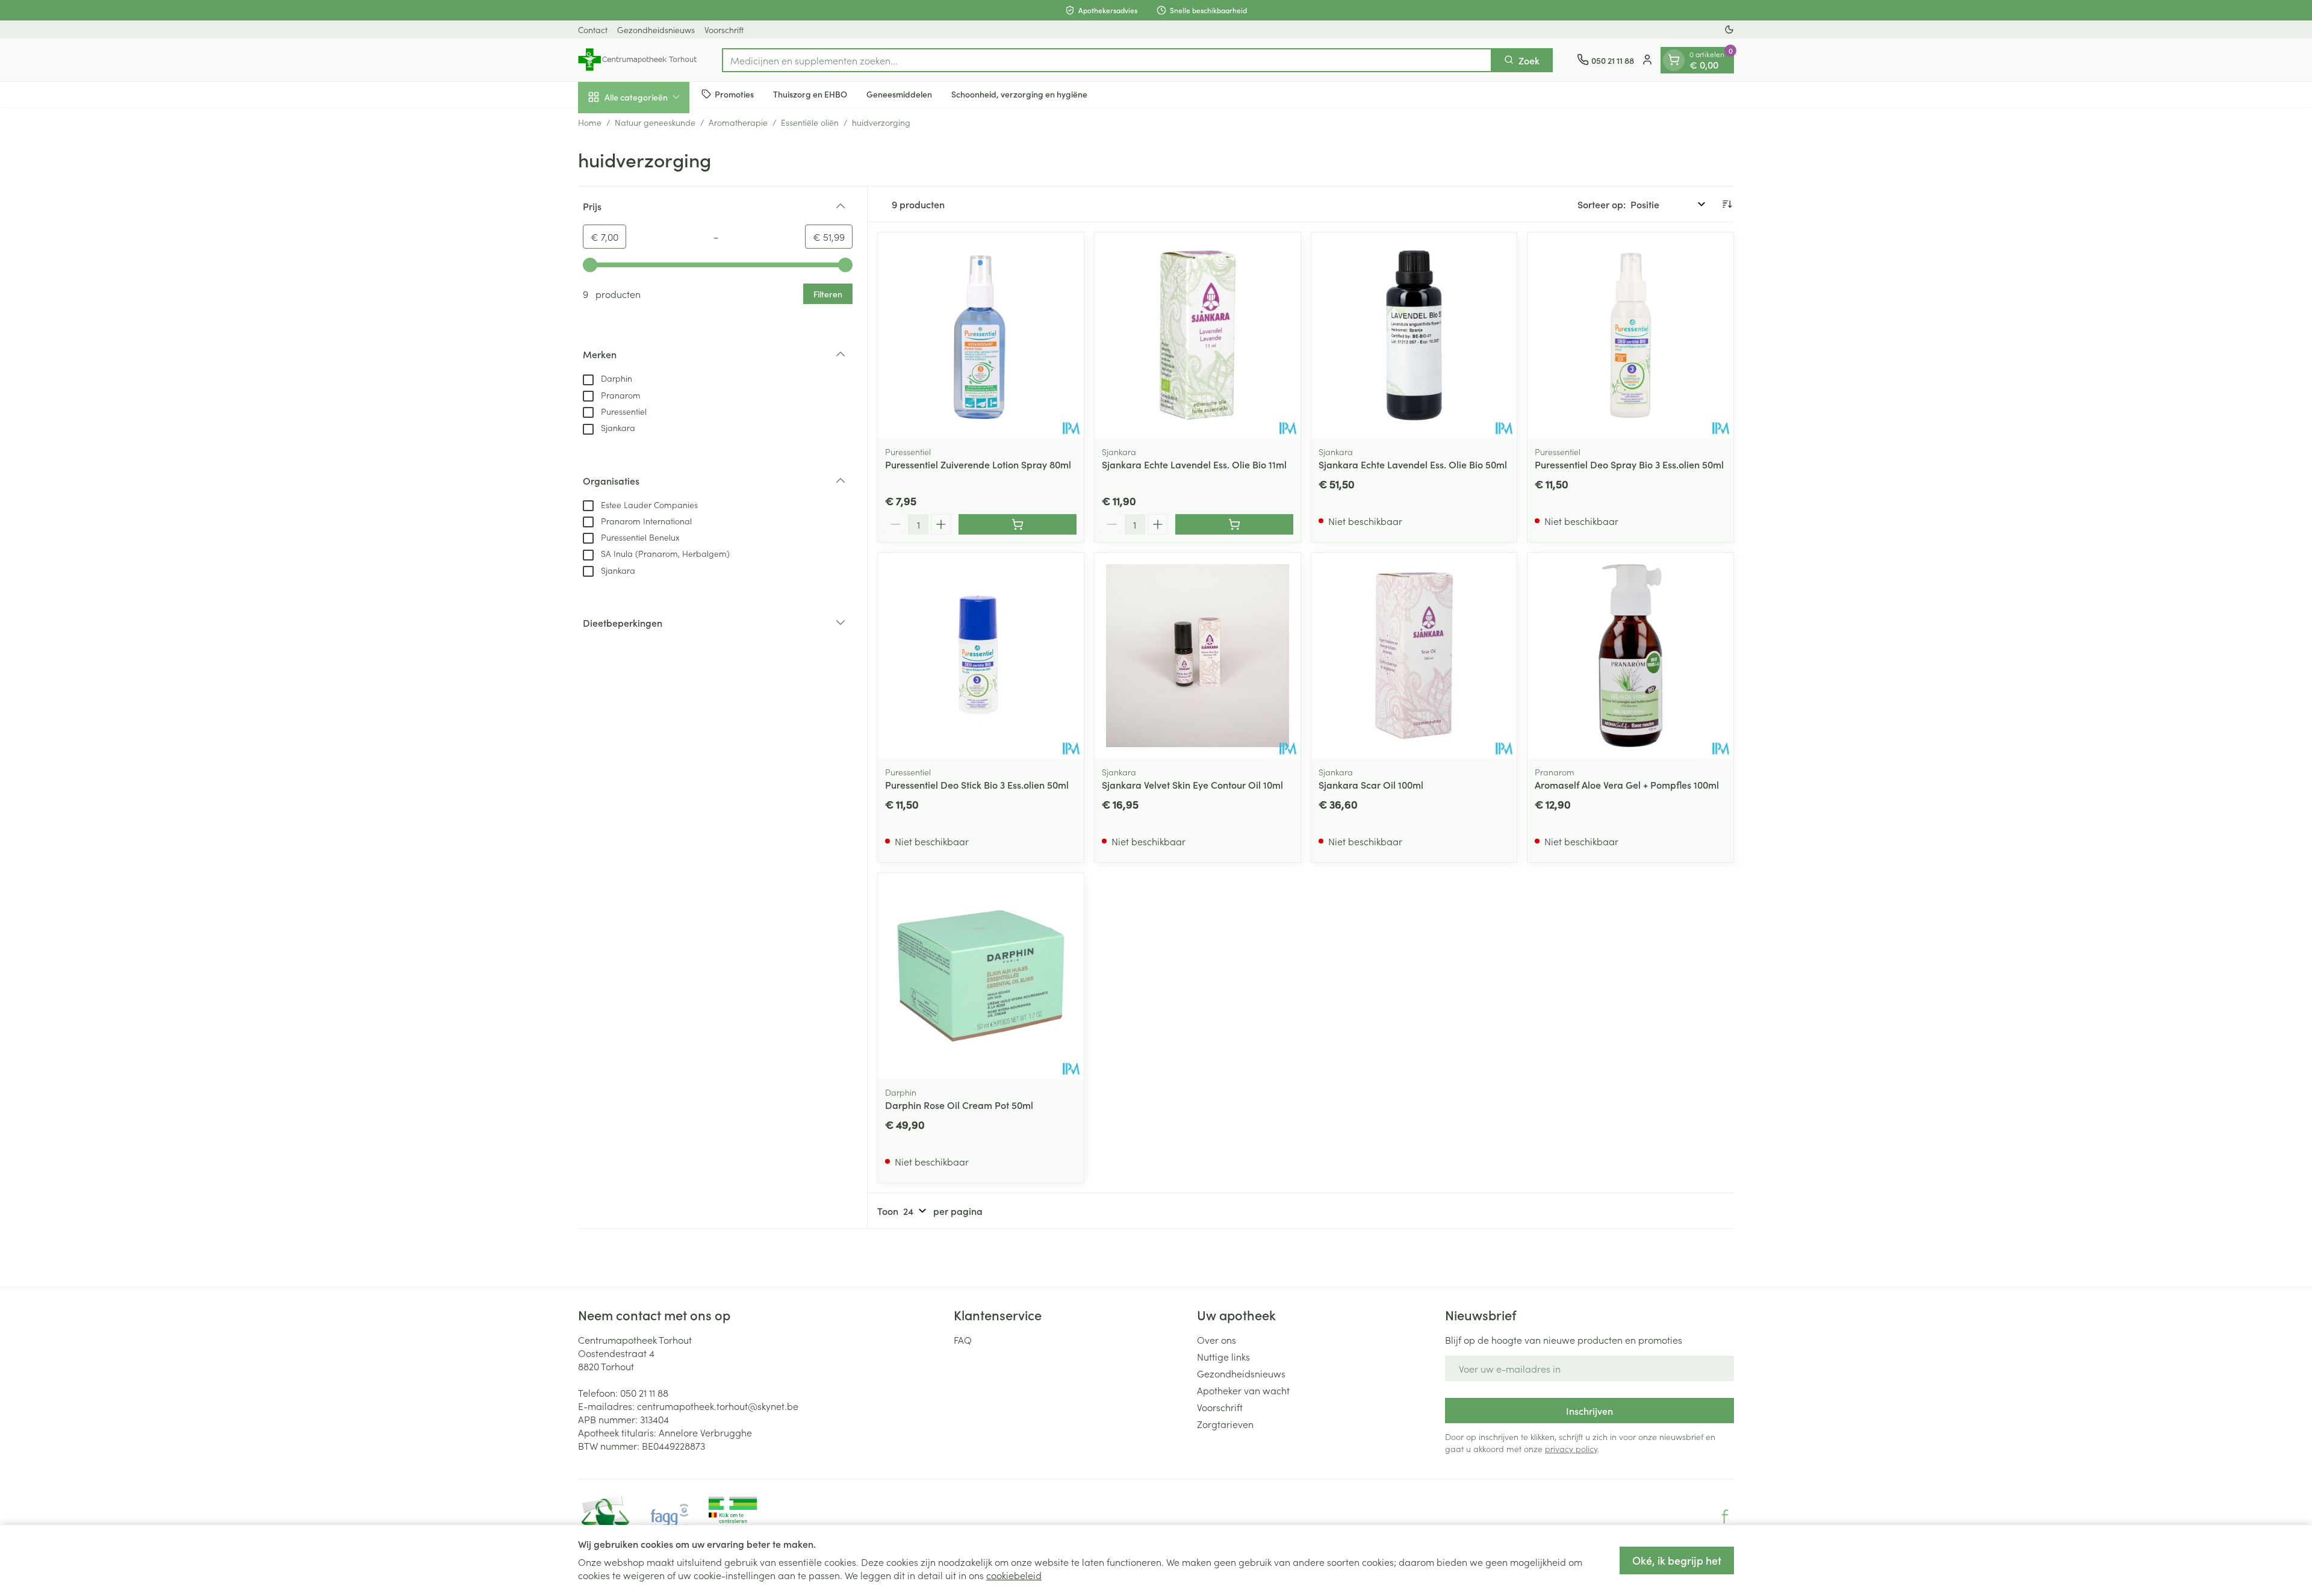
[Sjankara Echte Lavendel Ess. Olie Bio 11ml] (1198, 335)
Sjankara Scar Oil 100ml (1371, 784)
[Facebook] (1725, 1517)
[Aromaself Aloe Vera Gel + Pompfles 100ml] (1630, 656)
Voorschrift (724, 29)
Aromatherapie (738, 122)
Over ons (1217, 1340)
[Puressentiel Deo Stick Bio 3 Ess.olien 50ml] (981, 656)
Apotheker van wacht (1243, 1390)
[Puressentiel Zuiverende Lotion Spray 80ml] (981, 335)
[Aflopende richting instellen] (1727, 204)
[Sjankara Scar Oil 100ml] (1414, 656)
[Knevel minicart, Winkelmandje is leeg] (1674, 60)
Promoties (734, 94)
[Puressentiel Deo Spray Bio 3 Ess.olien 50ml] (1630, 335)
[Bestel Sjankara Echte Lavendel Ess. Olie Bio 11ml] (1234, 524)
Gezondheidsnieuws (656, 29)
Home (590, 122)
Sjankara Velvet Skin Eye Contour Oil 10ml (1192, 784)
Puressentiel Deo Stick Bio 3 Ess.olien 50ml (977, 784)
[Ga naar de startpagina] (638, 60)
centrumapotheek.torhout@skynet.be (718, 1406)
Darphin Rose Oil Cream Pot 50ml (959, 1105)
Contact (593, 29)
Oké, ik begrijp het (1677, 1560)
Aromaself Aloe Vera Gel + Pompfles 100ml (1627, 784)
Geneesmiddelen (899, 94)
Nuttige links (1223, 1356)
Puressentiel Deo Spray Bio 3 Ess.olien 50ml (1629, 464)
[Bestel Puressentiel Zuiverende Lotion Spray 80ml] (1018, 524)
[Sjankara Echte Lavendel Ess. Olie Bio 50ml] (1414, 335)
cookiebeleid (1014, 1575)
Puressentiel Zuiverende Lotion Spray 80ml (978, 464)
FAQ (963, 1340)
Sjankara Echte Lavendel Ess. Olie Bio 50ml (1413, 464)
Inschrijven (1589, 1411)
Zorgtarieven (1225, 1424)
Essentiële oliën (810, 122)
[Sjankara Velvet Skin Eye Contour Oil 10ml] (1198, 656)
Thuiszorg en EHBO (810, 94)
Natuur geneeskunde (655, 122)
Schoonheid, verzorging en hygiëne (1019, 94)
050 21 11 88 (644, 1393)
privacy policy (1571, 1449)
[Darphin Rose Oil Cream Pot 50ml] (981, 976)
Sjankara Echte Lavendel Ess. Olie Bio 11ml (1194, 464)
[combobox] (1107, 60)
